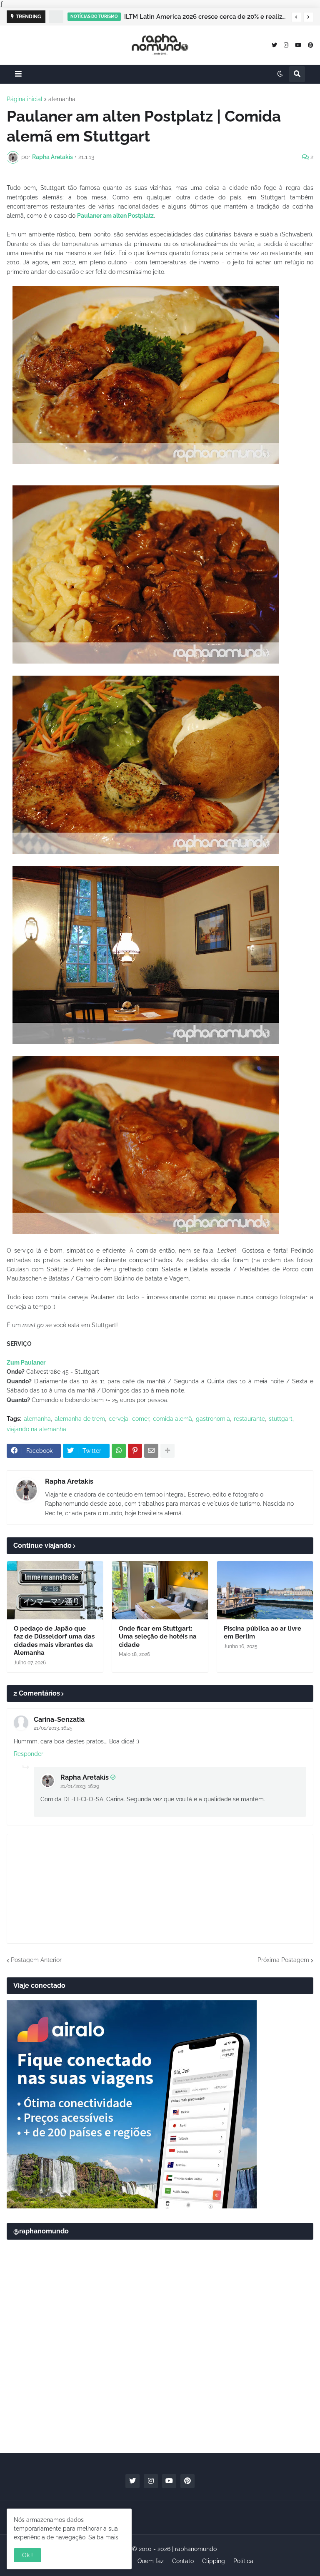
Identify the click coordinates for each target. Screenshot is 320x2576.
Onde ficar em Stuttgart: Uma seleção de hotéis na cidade (158, 1637)
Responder (29, 1754)
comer (141, 1419)
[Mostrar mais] (167, 1451)
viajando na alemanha (36, 1429)
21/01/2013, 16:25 (53, 1728)
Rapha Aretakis (69, 1481)
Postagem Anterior (36, 1960)
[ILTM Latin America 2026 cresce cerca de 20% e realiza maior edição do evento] (56, 17)
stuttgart (281, 1419)
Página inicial (25, 99)
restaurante (249, 1419)
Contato (183, 2561)
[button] (296, 17)
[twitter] (274, 45)
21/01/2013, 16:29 (80, 1786)
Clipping (214, 2561)
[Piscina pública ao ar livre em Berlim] (265, 1590)
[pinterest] (311, 45)
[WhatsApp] (119, 1451)
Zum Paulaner (26, 1363)
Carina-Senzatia (59, 1719)
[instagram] (286, 45)
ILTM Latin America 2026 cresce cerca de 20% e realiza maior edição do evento (206, 17)
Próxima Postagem (283, 1960)
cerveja (119, 1419)
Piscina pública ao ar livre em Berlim (262, 1633)
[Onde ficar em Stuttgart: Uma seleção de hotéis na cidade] (160, 1590)
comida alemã (172, 1419)
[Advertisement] (160, 2382)
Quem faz (151, 2561)
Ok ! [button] (27, 2555)
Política (243, 2561)
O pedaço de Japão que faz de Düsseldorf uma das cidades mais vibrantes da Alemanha (54, 1641)
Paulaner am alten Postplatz (115, 216)
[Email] (151, 1451)
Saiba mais (103, 2537)
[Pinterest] (135, 1451)
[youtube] (298, 45)
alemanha (62, 99)
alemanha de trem (80, 1419)
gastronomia (213, 1419)
